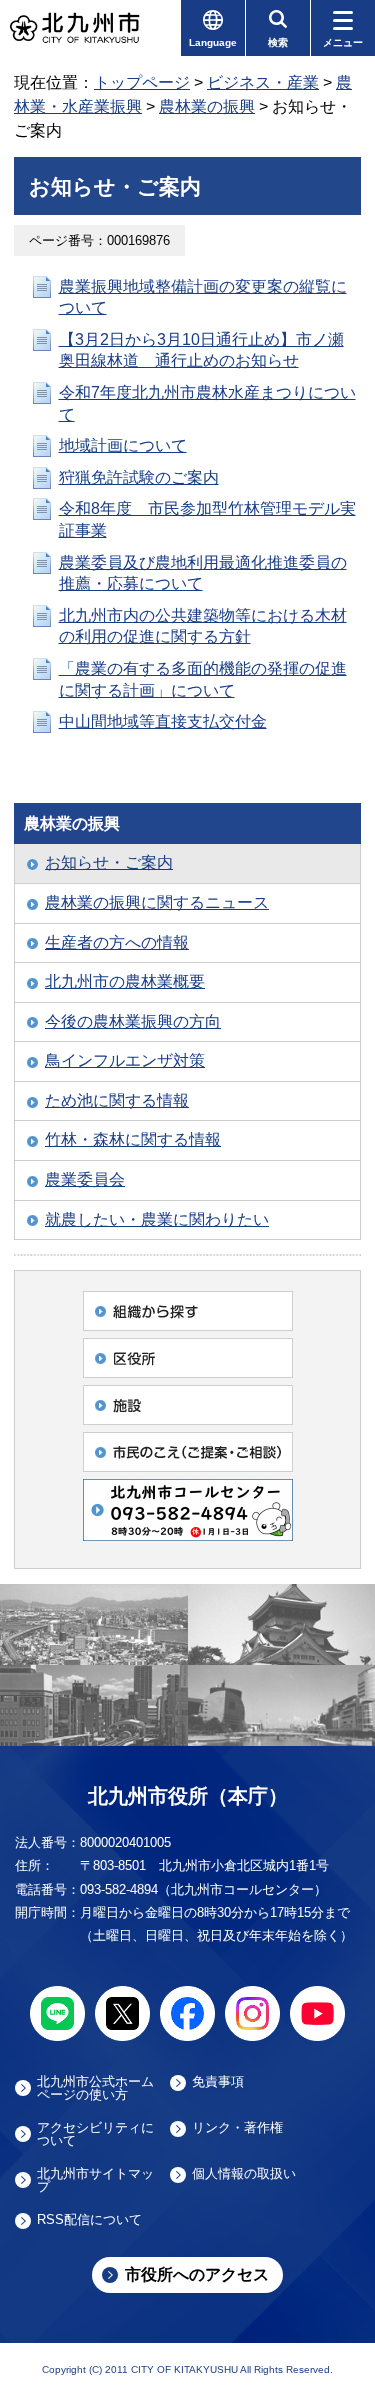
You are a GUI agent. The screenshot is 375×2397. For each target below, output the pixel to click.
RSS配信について (89, 2220)
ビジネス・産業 (263, 82)
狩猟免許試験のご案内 (139, 477)
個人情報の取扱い (244, 2174)
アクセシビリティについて (95, 2134)
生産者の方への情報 (117, 942)
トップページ (142, 82)
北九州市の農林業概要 (125, 981)
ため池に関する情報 (117, 1100)
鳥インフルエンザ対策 (125, 1060)
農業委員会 (85, 1179)
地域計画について (123, 445)
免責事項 (218, 2082)
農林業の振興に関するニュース (157, 902)
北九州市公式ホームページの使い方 (95, 2088)
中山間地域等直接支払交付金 (163, 721)
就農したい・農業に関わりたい (157, 1219)
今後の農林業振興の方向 (133, 1021)
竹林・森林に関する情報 (133, 1139)
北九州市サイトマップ (95, 2180)
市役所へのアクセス (197, 2274)
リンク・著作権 (237, 2128)
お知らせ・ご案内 (109, 862)
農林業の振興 (207, 106)
